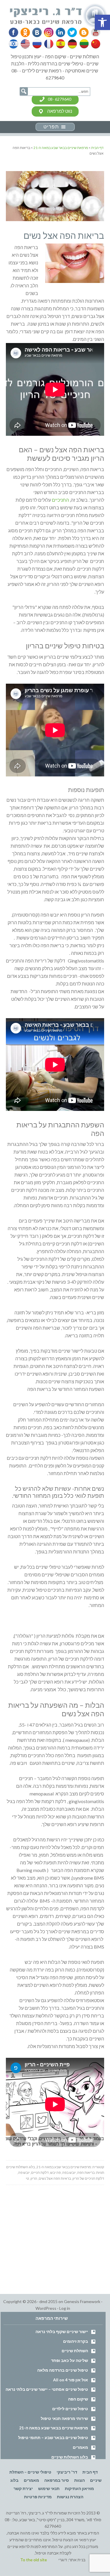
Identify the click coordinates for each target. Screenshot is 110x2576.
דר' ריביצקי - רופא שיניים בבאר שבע (59, 16)
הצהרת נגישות (70, 2497)
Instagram (48, 32)
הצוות (79, 2480)
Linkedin (59, 32)
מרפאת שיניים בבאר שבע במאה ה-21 (64, 2167)
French (48, 44)
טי (27, 2178)
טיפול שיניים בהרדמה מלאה (63, 2370)
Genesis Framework (82, 2301)
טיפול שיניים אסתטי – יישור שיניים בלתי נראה (47, 2389)
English (26, 44)
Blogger (82, 32)
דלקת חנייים (40, 2172)
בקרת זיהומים (76, 2341)
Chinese (94, 44)
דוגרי (63, 2560)
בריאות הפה (86, 2172)
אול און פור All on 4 (71, 2380)
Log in (65, 2308)
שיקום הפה (78, 2399)
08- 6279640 (60, 99)
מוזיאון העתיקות (79, 2488)
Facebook (14, 32)
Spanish (60, 44)
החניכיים (60, 500)
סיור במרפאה (57, 2480)
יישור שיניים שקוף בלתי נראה (62, 2331)
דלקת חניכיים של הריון (88, 2178)
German (71, 44)
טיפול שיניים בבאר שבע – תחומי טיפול (53, 2437)
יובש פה (24, 2172)
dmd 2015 (48, 2301)
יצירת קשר (23, 2488)
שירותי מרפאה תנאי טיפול (64, 2418)
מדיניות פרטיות (38, 2497)
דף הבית (90, 2472)
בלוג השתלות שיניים (21, 2167)
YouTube (93, 32)
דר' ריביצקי (67, 2472)
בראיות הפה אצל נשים (55, 2178)
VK (36, 32)
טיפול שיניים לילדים (70, 2409)
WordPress (46, 2308)
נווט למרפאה (60, 111)
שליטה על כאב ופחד (70, 2360)
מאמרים (80, 2447)
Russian (37, 44)
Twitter (70, 32)
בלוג (14, 2480)
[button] (102, 22)
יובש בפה (69, 2172)
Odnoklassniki (25, 32)
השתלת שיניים (75, 2351)
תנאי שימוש (49, 2488)
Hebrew (14, 44)
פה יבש (55, 2172)
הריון (34, 2178)
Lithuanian (83, 44)
